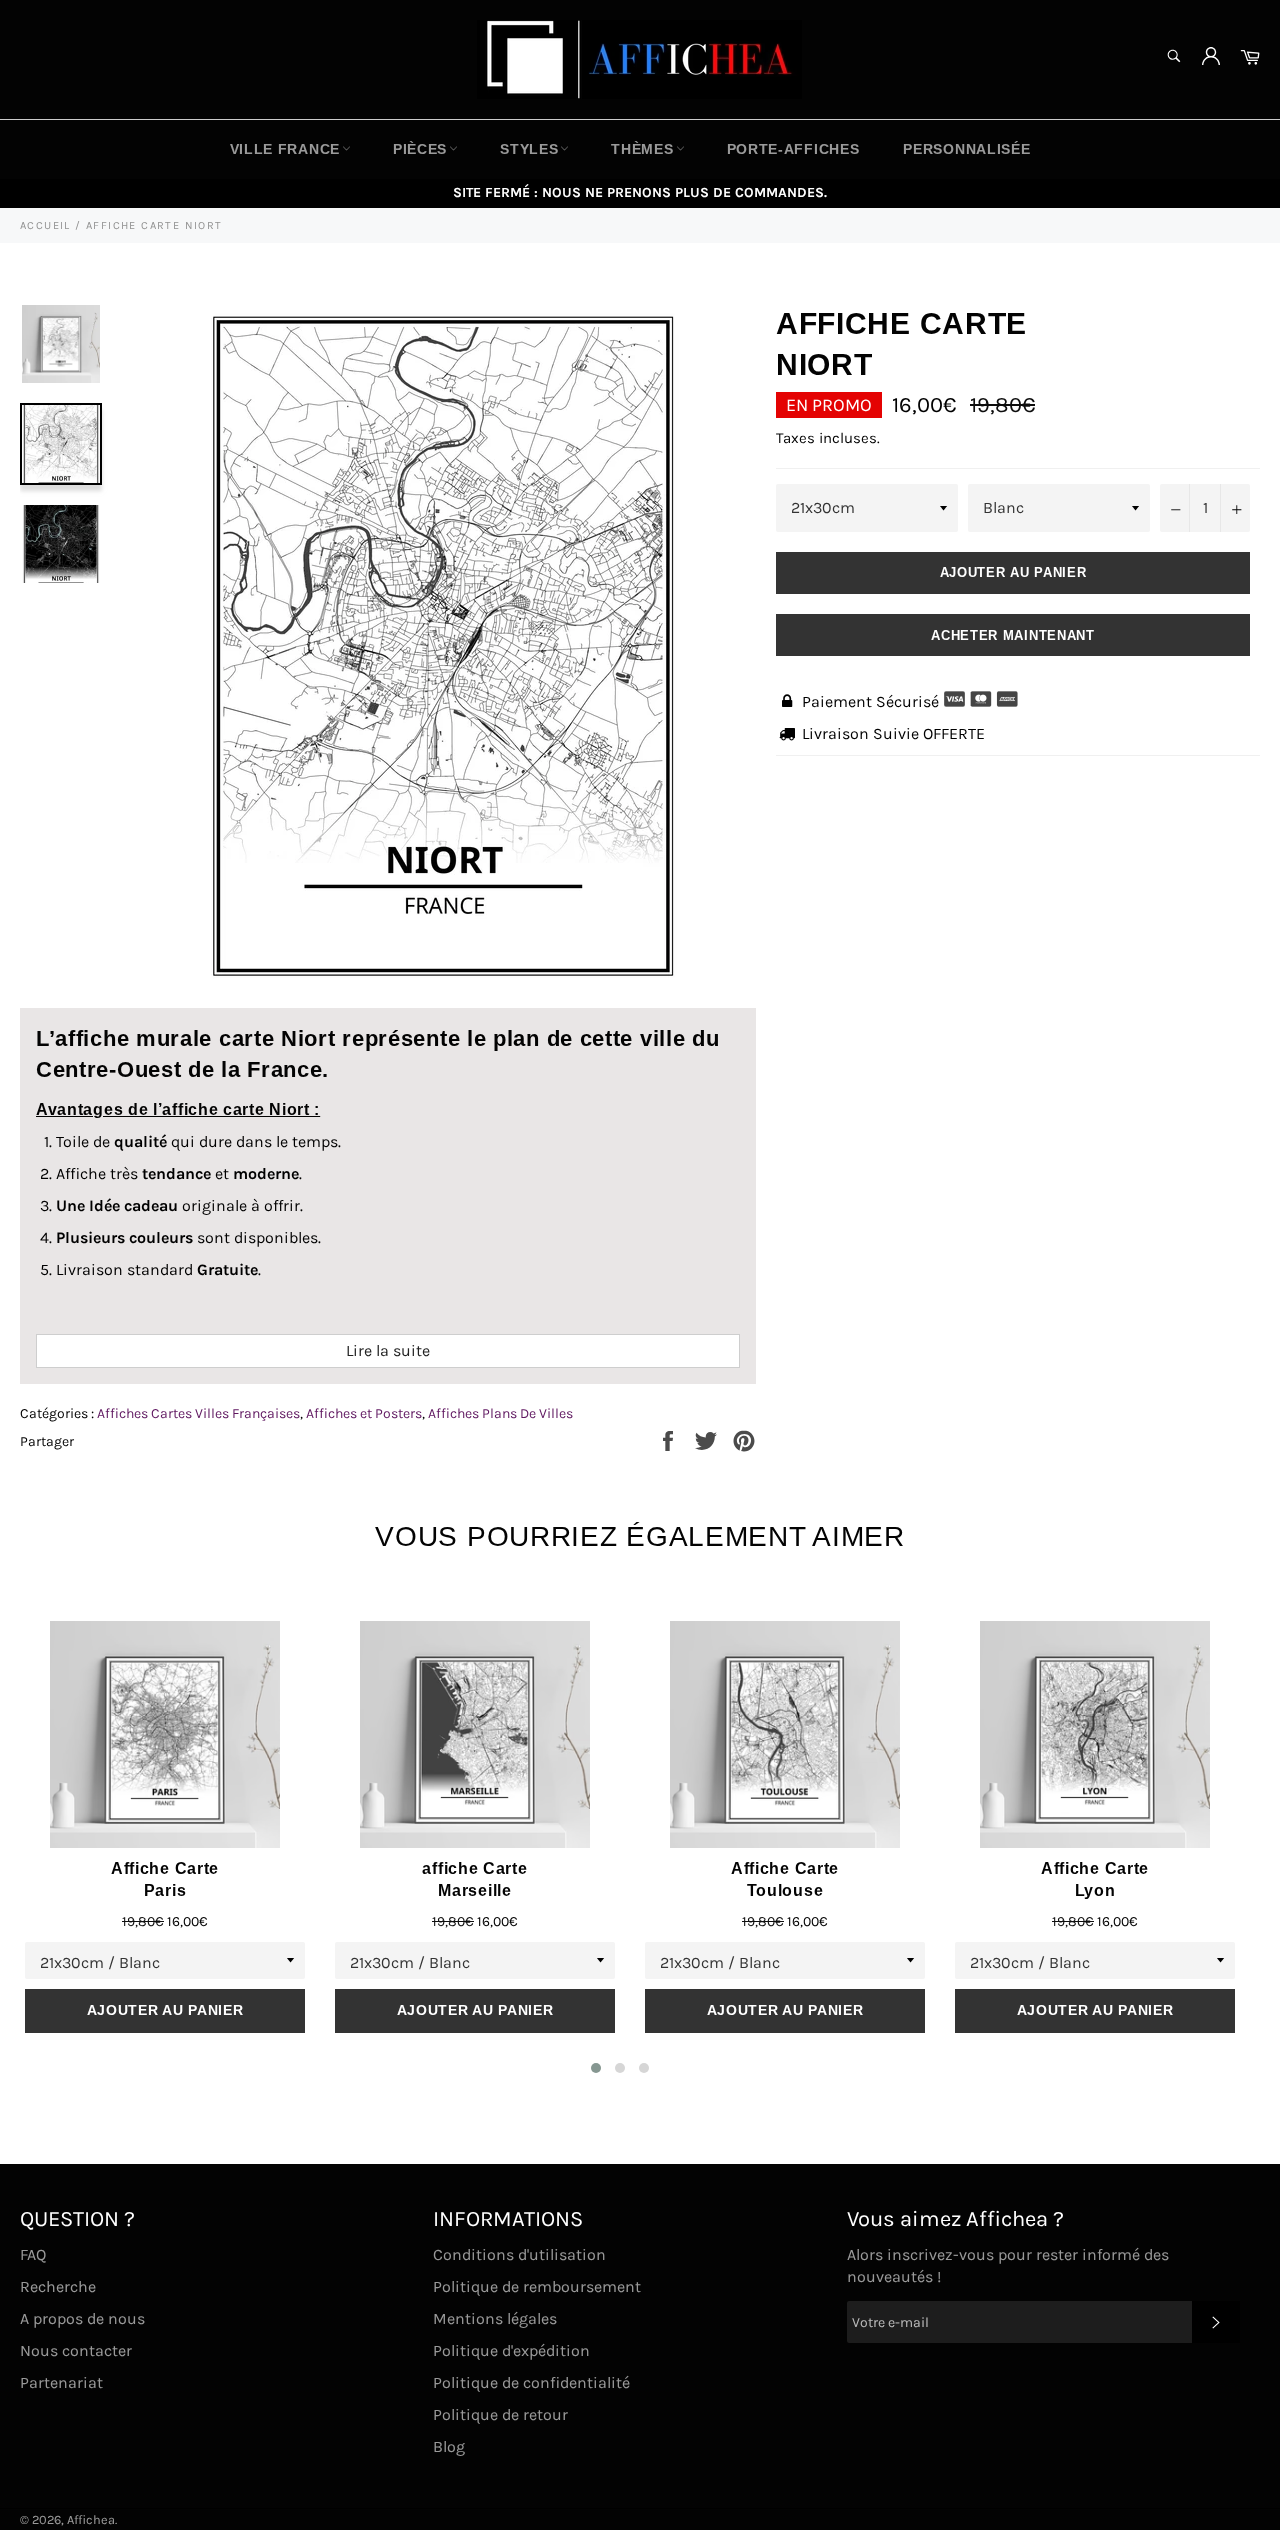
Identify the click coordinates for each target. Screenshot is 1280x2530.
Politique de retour (500, 2414)
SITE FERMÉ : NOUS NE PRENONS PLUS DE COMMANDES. (640, 192)
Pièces (420, 149)
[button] (596, 2068)
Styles (529, 149)
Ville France (285, 149)
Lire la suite (388, 1350)
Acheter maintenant (1013, 635)
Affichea (91, 2519)
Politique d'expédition (511, 2350)
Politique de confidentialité (531, 2382)
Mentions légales (495, 2318)
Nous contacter (76, 2350)
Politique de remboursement (537, 2286)
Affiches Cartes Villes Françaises (198, 1413)
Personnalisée (966, 149)
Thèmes (642, 149)
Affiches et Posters (364, 1413)
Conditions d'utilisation (519, 2254)
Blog (449, 2446)
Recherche (58, 2286)
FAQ (33, 2254)
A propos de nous (82, 2318)
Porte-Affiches (793, 149)
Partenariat (61, 2382)
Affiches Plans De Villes (500, 1413)
